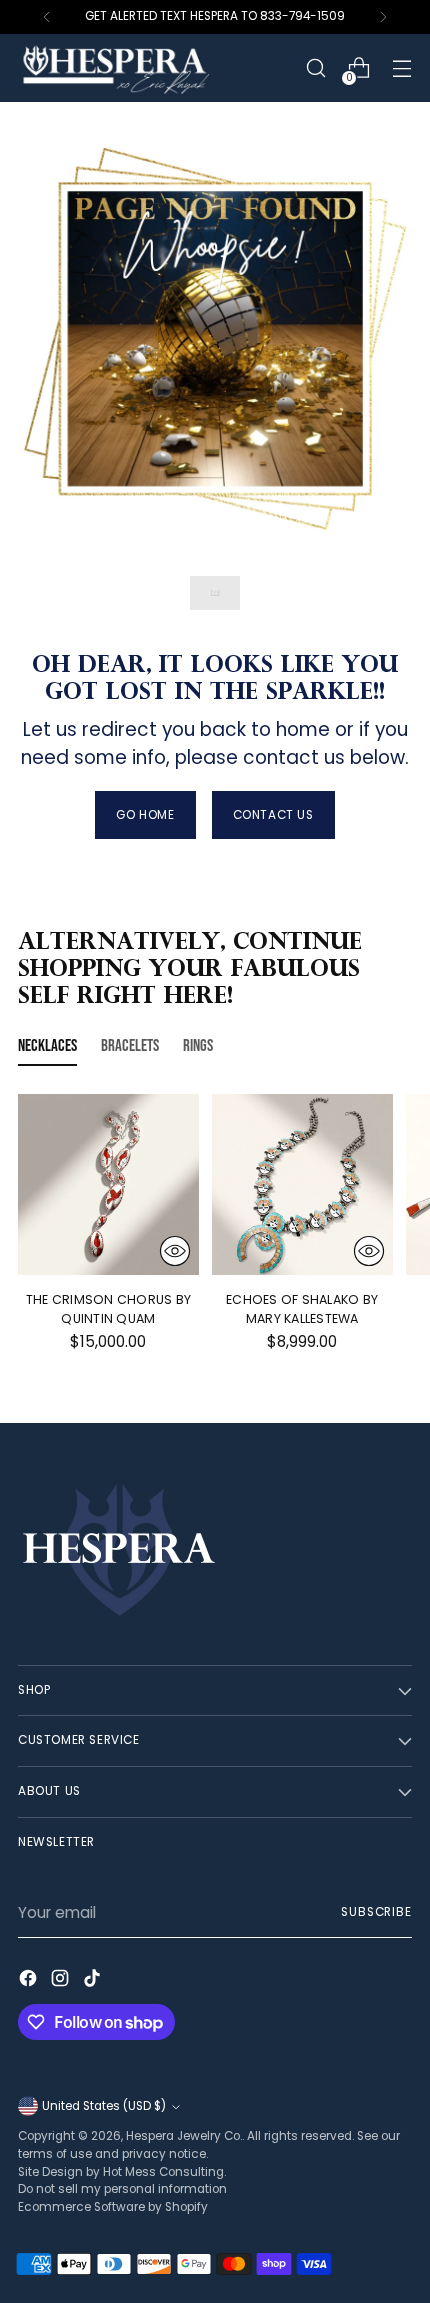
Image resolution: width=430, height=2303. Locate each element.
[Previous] (47, 17)
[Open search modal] (315, 68)
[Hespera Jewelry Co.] (143, 68)
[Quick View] (175, 1251)
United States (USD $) (104, 2106)
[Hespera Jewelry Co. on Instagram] (62, 1981)
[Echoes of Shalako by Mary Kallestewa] (302, 1184)
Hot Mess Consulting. (164, 2172)
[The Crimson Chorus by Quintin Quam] (108, 1184)
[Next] (383, 17)
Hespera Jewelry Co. (184, 2136)
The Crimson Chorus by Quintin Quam (108, 1309)
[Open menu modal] (401, 68)
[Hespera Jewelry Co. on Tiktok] (94, 1981)
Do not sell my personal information (122, 2189)
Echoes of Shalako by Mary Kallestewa (302, 1309)
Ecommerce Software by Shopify (113, 2207)
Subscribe (376, 1912)
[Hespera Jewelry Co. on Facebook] (30, 1981)
